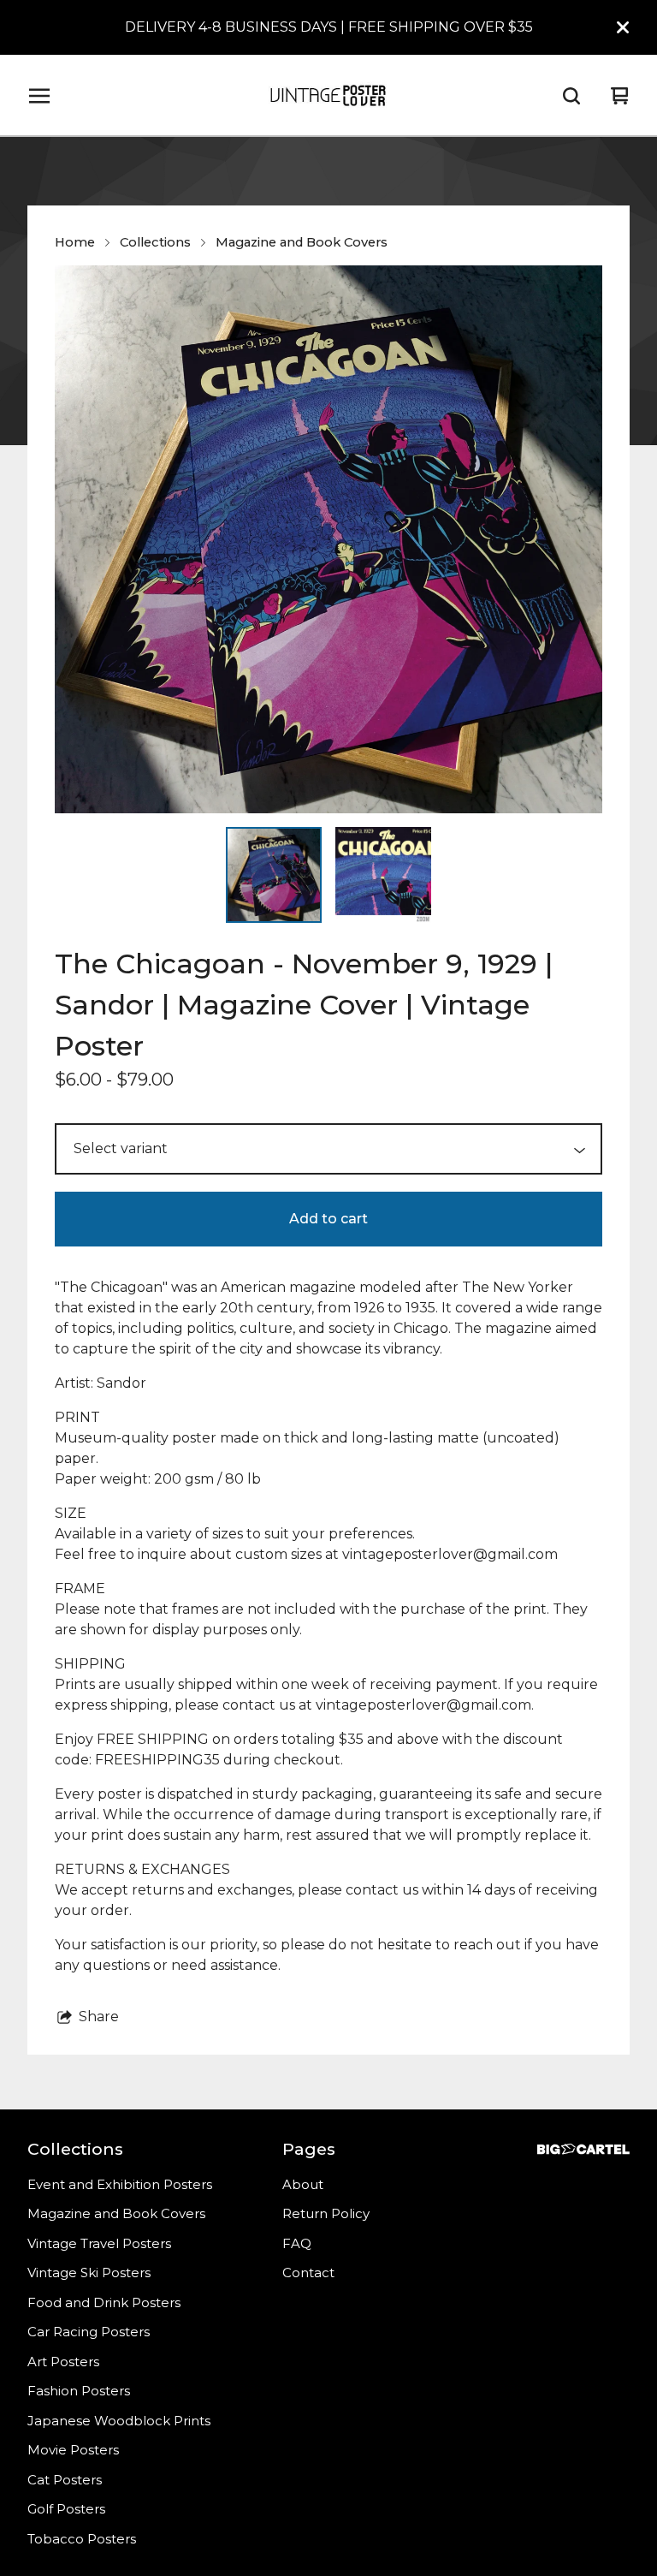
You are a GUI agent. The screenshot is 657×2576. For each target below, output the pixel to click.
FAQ (297, 2243)
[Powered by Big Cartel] (583, 2149)
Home (75, 242)
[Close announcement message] (623, 27)
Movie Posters (73, 2450)
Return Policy (326, 2213)
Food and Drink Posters (104, 2302)
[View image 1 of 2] (274, 875)
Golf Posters (66, 2509)
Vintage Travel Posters (99, 2243)
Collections (155, 242)
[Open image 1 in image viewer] (328, 539)
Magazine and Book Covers (302, 242)
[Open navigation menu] (39, 96)
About (303, 2184)
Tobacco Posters (82, 2539)
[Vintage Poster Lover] (328, 96)
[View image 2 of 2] (383, 875)
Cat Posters (65, 2480)
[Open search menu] (571, 96)
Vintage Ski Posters (89, 2273)
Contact (308, 2273)
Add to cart (328, 1219)
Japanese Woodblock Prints (119, 2421)
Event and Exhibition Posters (120, 2184)
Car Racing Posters (89, 2332)
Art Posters (63, 2362)
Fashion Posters (79, 2391)
